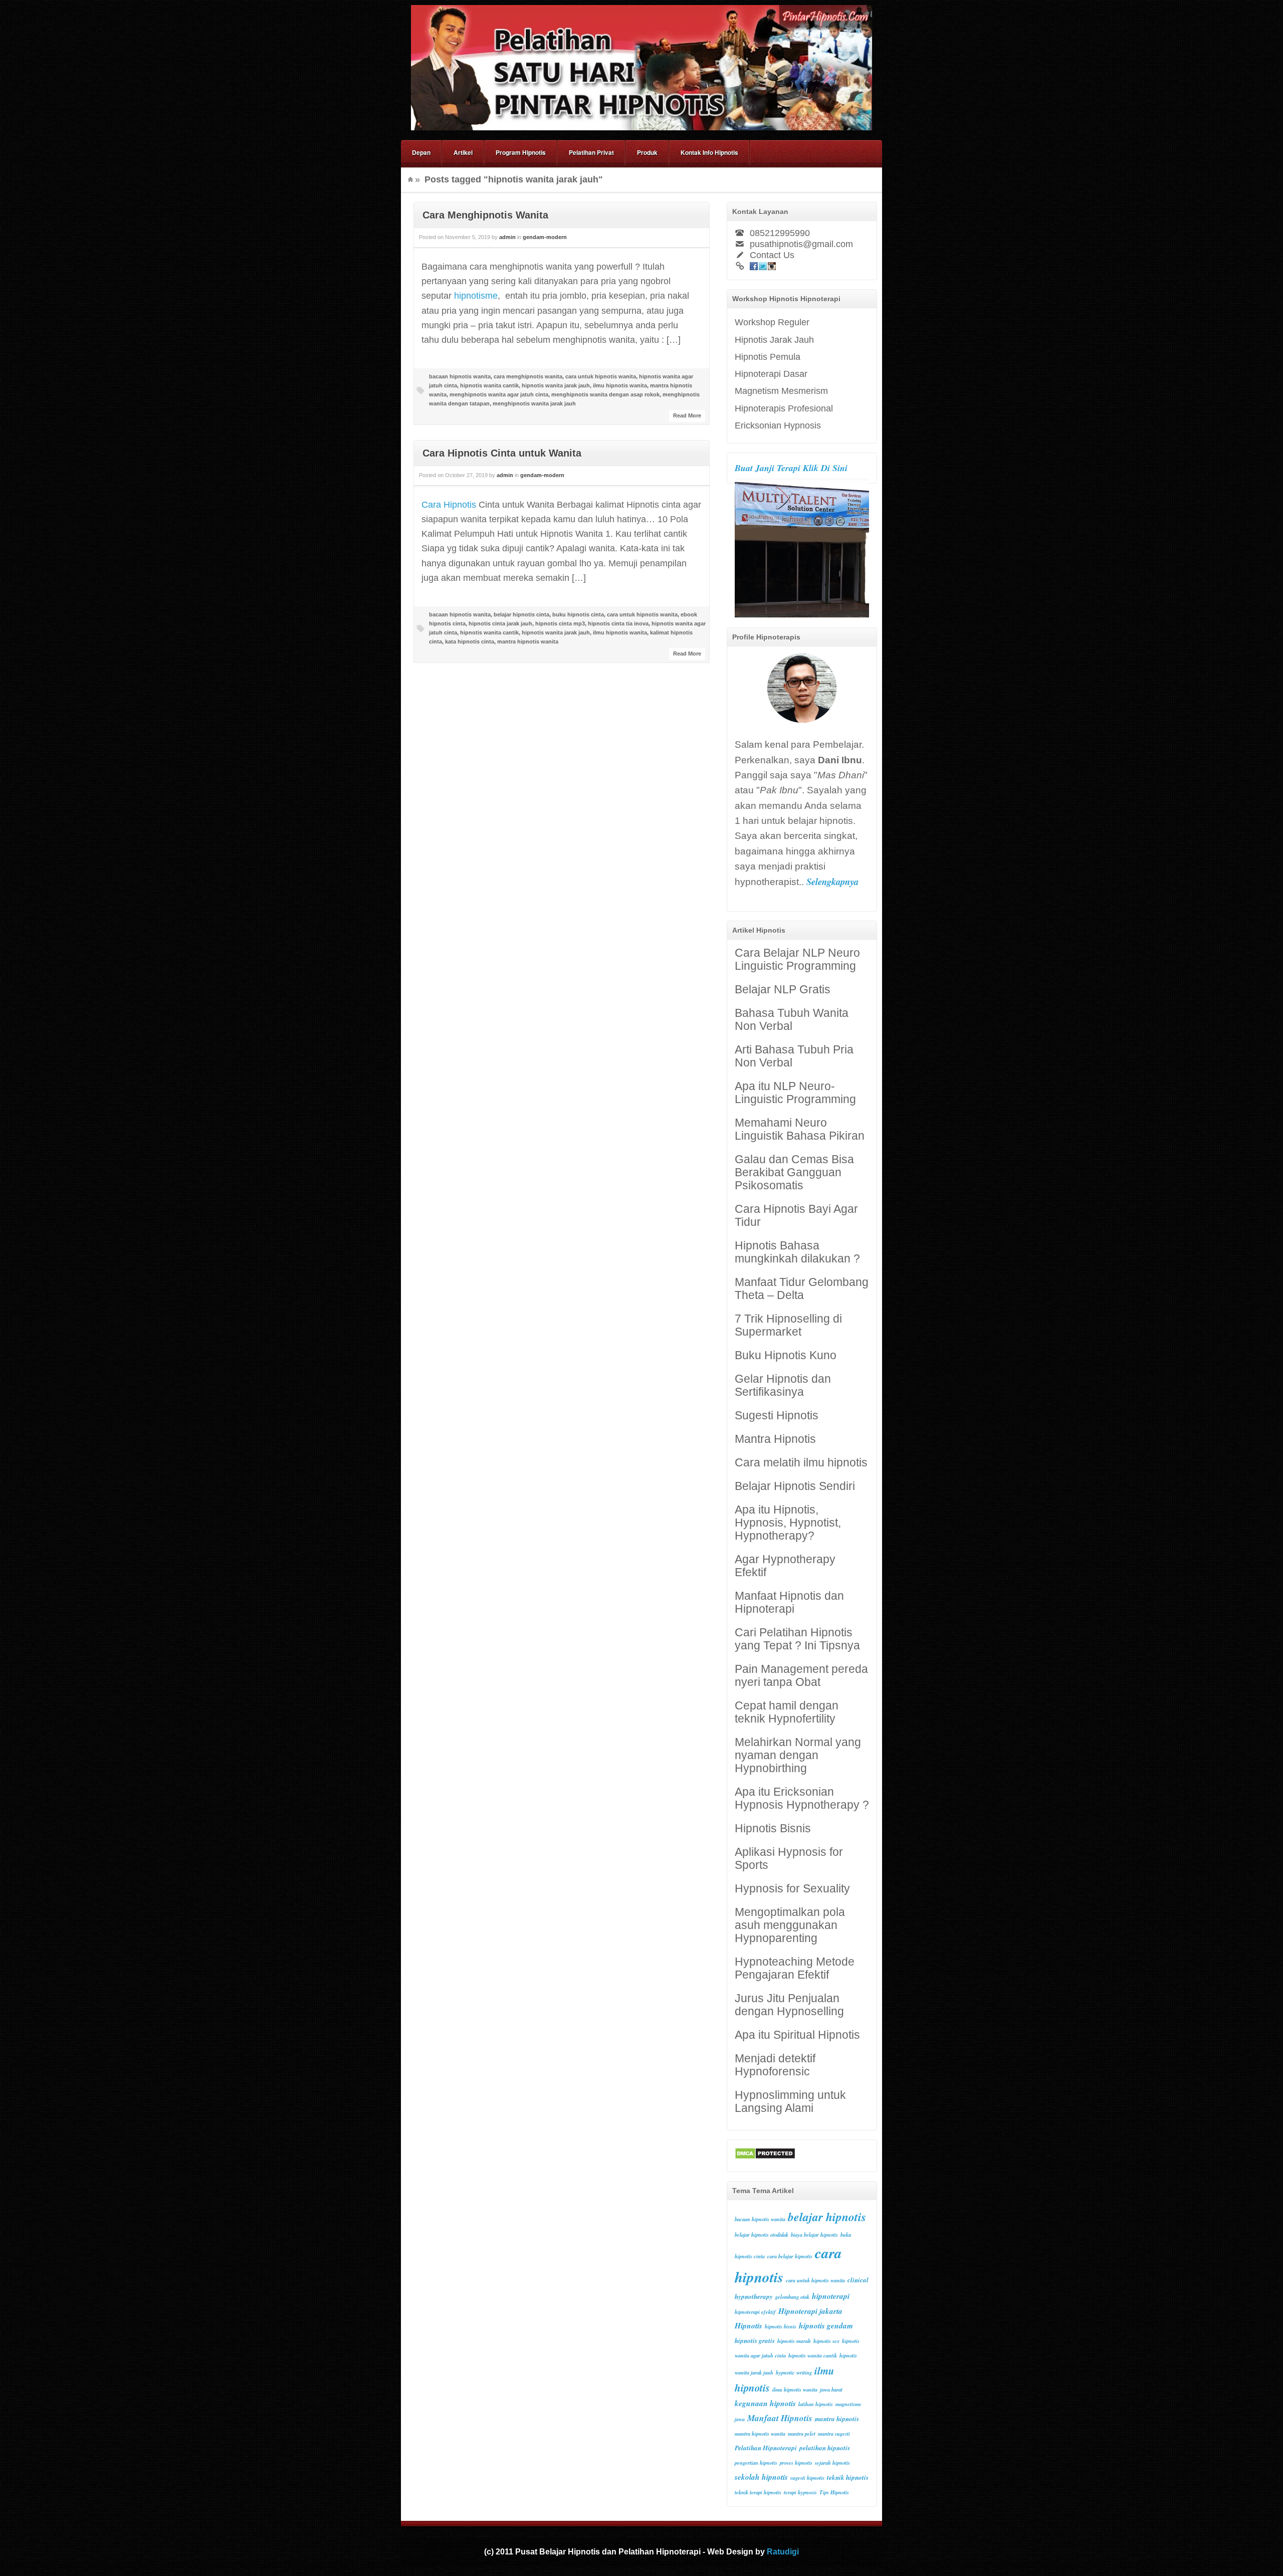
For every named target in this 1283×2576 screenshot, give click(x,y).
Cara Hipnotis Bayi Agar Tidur (796, 1216)
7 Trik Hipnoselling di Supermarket (788, 1325)
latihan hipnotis (816, 2404)
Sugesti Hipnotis (777, 1416)
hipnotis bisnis (781, 2326)
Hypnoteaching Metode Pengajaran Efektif (795, 1968)
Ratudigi (783, 2551)
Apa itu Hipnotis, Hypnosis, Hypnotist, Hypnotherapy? (788, 1523)
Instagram (772, 266)
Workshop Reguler (772, 322)
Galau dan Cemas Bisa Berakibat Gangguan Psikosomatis (794, 1172)
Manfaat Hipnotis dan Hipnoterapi (789, 1602)
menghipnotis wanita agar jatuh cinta (499, 394)
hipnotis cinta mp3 (560, 623)
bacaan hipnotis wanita (460, 376)
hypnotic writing (794, 2372)
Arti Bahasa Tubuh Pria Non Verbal (794, 1056)
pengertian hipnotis (756, 2462)
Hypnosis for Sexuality (792, 1889)
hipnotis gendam (826, 2325)
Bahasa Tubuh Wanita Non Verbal (792, 1020)
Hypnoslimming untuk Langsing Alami (790, 2102)
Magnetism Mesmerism (781, 391)
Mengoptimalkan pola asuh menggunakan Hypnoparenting (790, 1925)
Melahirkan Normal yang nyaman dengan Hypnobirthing (798, 1755)
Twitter (763, 266)
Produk (647, 152)
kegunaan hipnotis (765, 2403)
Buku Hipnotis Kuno (786, 1355)
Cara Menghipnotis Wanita (485, 215)
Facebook (754, 266)
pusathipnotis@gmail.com (801, 244)
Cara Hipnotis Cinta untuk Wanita (502, 453)
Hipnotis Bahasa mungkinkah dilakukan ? (797, 1252)
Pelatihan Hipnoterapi (766, 2448)
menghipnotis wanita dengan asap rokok (605, 394)
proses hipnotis (796, 2462)
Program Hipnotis (521, 152)
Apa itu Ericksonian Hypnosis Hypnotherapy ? (802, 1798)
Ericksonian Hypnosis (778, 425)
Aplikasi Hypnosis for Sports (789, 1859)
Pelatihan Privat (591, 152)
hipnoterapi (831, 2296)
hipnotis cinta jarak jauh (500, 623)
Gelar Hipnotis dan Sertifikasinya (783, 1385)
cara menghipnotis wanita (528, 376)
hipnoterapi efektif (755, 2312)
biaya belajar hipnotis (814, 2234)
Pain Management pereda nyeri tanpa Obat (801, 1676)
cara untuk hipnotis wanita (601, 376)
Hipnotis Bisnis (773, 1829)
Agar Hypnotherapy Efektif (785, 1566)
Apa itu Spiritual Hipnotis (797, 2035)
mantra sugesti (834, 2433)
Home (410, 179)
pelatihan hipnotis (825, 2448)
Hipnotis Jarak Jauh (774, 340)
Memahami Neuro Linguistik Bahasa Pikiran (800, 1129)
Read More (687, 415)
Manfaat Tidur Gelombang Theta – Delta (802, 1289)
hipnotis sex (826, 2341)
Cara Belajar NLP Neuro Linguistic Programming (797, 959)
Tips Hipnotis (834, 2492)
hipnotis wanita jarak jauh (556, 385)
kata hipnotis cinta (470, 641)
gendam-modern (545, 237)
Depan (421, 152)
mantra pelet (802, 2433)
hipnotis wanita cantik (489, 385)
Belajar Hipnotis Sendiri (795, 1486)
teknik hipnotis (848, 2477)
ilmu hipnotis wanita (620, 385)
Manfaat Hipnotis (780, 2418)
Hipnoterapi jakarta (810, 2311)
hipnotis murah (794, 2341)
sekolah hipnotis (761, 2477)
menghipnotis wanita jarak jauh (534, 403)
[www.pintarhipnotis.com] (641, 127)
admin (507, 237)
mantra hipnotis (837, 2419)
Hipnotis (749, 2325)
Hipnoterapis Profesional (784, 408)
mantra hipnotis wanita (528, 641)
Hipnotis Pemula (768, 357)
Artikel (463, 152)
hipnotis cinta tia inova (618, 623)
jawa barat (831, 2389)
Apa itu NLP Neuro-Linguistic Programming (795, 1093)
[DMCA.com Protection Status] (765, 2156)
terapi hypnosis (800, 2492)
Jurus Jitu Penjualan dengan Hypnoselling (789, 2005)
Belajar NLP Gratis (783, 990)
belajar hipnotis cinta (521, 614)
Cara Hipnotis (449, 505)
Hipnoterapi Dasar (771, 374)
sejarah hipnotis (832, 2462)
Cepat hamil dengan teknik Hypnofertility (787, 1712)
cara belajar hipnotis (790, 2256)
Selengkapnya (832, 882)
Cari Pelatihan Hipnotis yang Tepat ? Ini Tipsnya (797, 1639)
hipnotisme (476, 296)
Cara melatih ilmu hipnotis (801, 1463)
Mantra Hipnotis (775, 1439)
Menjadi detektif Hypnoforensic (775, 2065)
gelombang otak (792, 2297)
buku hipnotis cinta (578, 614)
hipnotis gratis (755, 2340)
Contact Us (772, 255)
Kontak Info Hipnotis (709, 152)
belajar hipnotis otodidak (762, 2234)
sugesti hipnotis (807, 2478)
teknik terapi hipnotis (758, 2492)
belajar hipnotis (827, 2217)
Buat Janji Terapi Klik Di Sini (791, 468)
